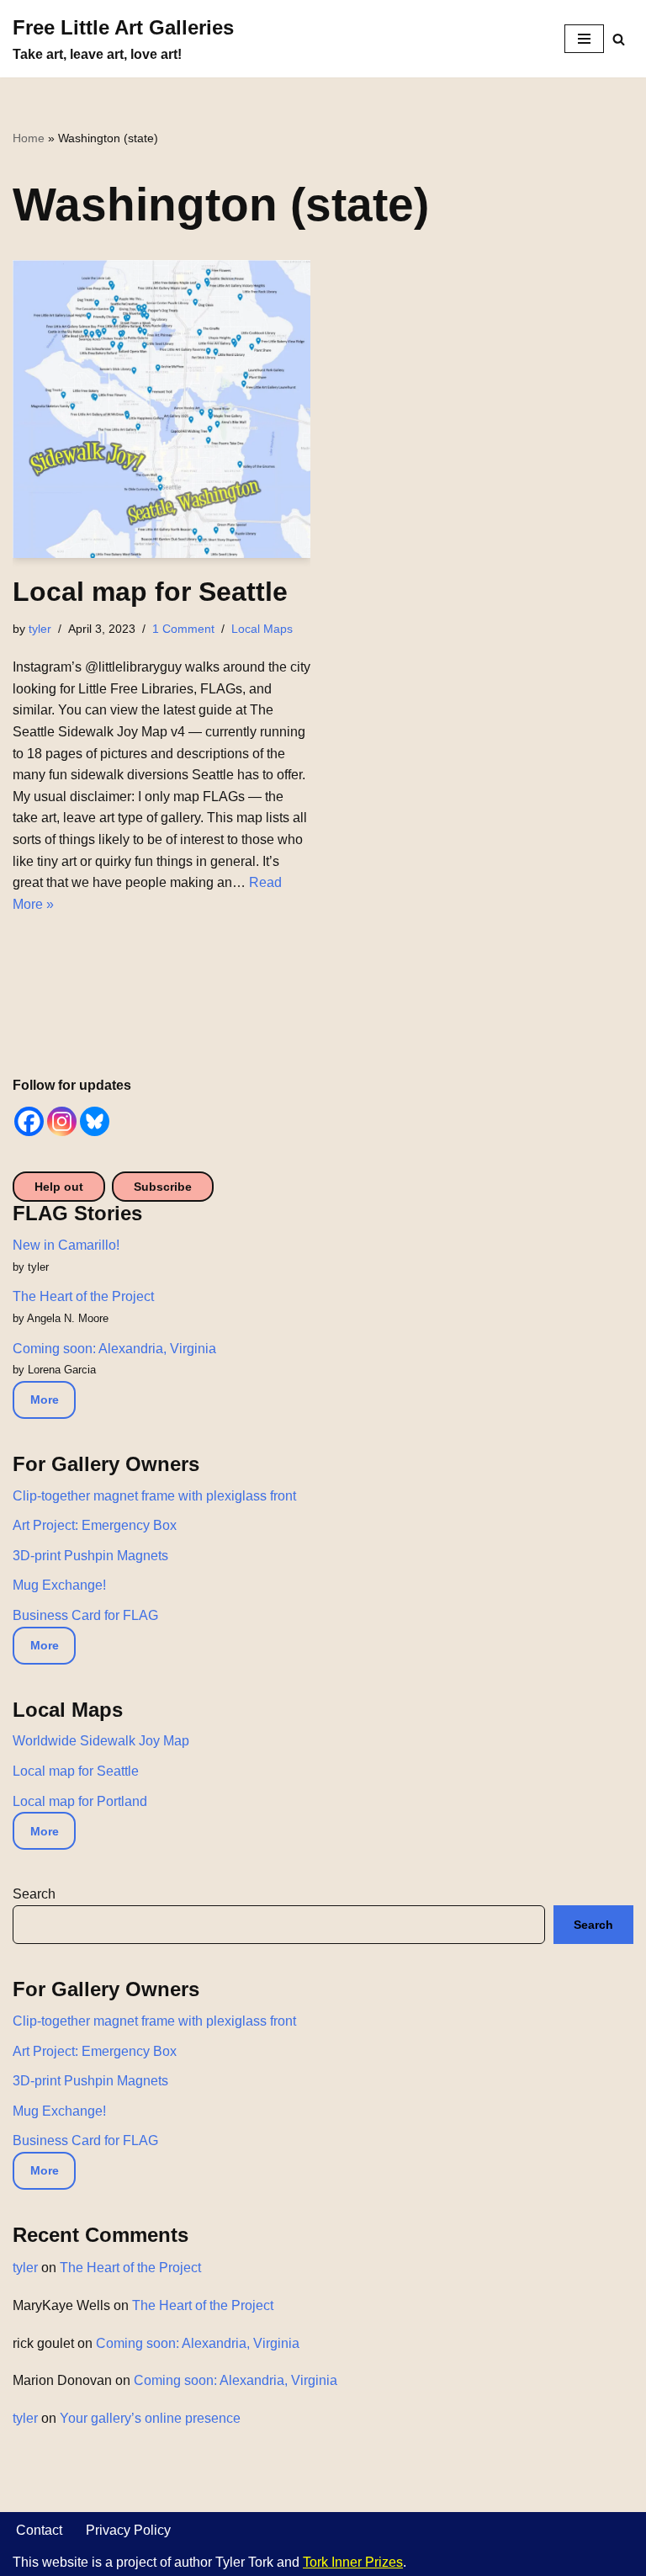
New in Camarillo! (66, 1245)
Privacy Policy (128, 2530)
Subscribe (163, 1187)
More (45, 1400)
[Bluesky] (95, 1121)
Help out (59, 1187)
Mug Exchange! (59, 1585)
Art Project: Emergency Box (95, 1525)
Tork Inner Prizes (353, 2562)
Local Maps (262, 629)
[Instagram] (62, 1121)
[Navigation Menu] (584, 39)
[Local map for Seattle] (161, 409)
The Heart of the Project (83, 1296)
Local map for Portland (80, 1801)
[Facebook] (29, 1121)
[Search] (619, 39)
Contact (39, 2530)
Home (29, 138)
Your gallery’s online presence (150, 2418)
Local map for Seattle (150, 592)
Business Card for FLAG (85, 1615)
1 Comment (183, 629)
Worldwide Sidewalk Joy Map (101, 1741)
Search (34, 1894)
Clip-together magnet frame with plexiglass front (154, 1496)
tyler (40, 629)
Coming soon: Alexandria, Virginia (114, 1349)
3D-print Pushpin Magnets (90, 1556)
